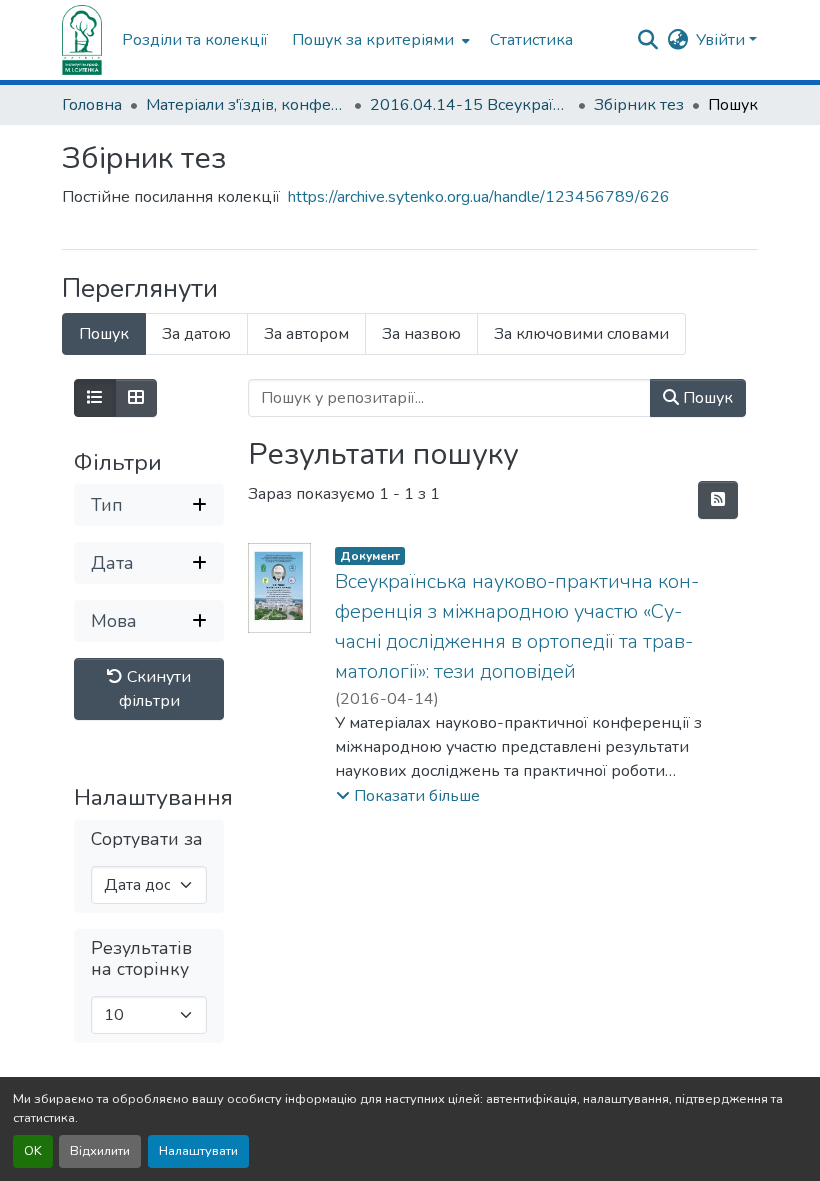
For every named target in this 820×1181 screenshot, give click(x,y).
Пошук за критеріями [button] (373, 40)
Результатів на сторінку (141, 959)
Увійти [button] (722, 40)
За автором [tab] (306, 334)
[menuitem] (379, 40)
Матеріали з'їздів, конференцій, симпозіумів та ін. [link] (246, 105)
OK (33, 1151)
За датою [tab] (196, 334)
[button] (82, 40)
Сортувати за (147, 839)
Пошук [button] (706, 398)
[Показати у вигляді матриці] (136, 398)
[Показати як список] (95, 398)
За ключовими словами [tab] (581, 334)
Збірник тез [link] (639, 105)
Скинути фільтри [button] (155, 689)
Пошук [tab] (104, 334)
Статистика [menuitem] (531, 40)
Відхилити (100, 1151)
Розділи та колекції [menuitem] (195, 40)
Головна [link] (92, 105)
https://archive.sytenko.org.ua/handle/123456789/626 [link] (479, 197)
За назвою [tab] (421, 334)
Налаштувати (198, 1151)
